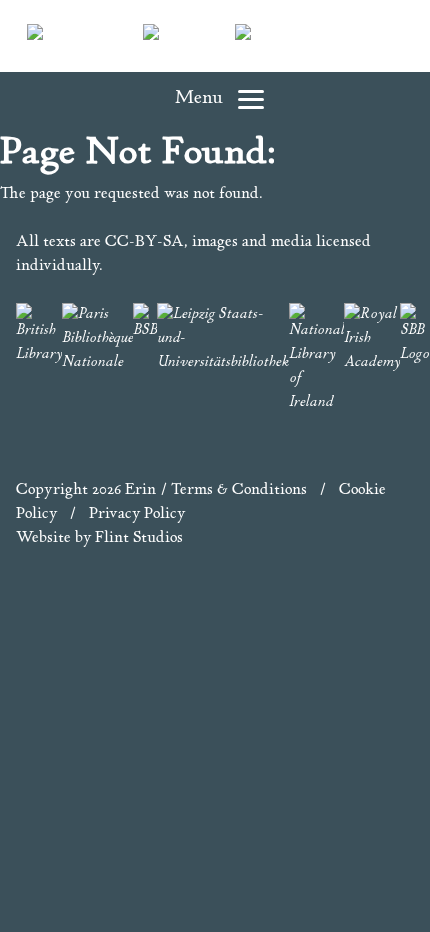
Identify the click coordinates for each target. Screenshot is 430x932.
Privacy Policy (137, 514)
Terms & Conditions (239, 490)
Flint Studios (139, 538)
